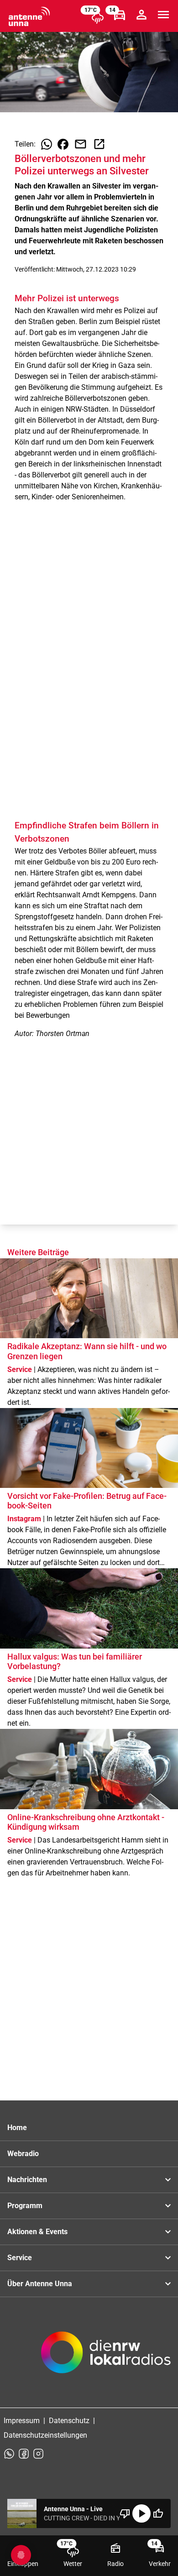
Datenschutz (69, 2421)
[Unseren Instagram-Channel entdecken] (38, 2454)
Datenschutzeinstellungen (45, 2435)
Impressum (22, 2421)
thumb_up (158, 2513)
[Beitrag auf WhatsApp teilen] (47, 144)
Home (17, 2128)
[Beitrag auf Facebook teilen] (63, 144)
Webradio (23, 2154)
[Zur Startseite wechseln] (29, 16)
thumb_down (125, 2513)
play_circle (141, 2513)
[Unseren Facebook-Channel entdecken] (24, 2454)
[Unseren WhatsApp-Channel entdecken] (9, 2454)
